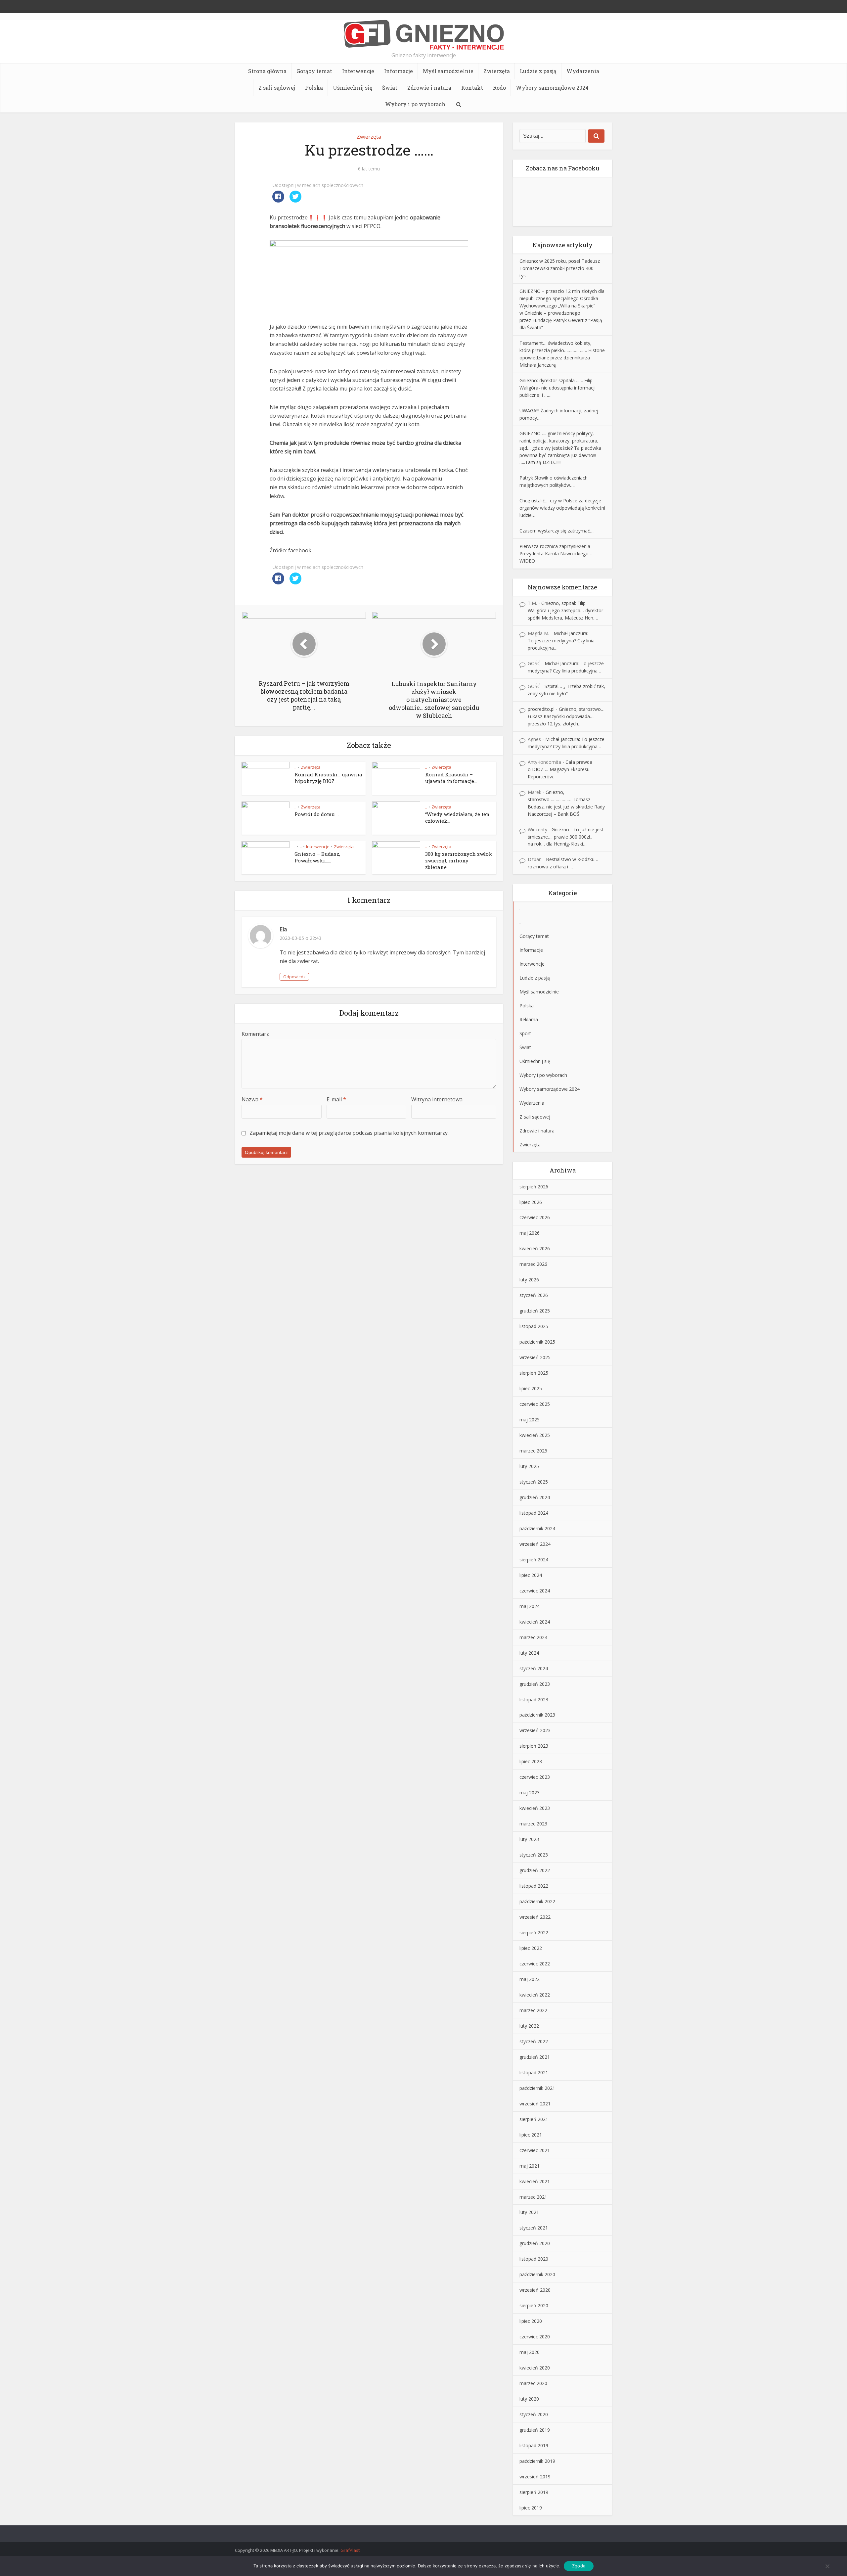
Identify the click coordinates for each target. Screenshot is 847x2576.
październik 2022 (537, 1901)
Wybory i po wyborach (415, 104)
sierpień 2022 (534, 1932)
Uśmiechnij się (353, 88)
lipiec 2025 (531, 1388)
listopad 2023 (534, 1700)
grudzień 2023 (535, 1684)
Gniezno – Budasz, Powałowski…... (317, 857)
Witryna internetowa (437, 1099)
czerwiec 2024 (535, 1591)
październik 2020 (537, 2274)
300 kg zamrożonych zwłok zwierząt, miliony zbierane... (459, 861)
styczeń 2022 (534, 2041)
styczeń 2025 (534, 1482)
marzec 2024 (533, 1637)
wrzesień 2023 (535, 1730)
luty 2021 (529, 2212)
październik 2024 (537, 1528)
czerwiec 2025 (535, 1404)
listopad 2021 (534, 2072)
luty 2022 (529, 2026)
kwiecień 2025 (535, 1435)
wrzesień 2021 (535, 2104)
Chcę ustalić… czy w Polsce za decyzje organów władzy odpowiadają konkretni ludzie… (562, 508)
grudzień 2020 (535, 2243)
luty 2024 (529, 1653)
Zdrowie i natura (429, 88)
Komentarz (255, 1034)
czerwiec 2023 (535, 1777)
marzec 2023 (533, 1824)
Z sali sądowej (277, 88)
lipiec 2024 (531, 1575)
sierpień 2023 (534, 1746)
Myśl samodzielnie (448, 71)
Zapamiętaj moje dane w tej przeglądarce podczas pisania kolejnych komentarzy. (349, 1133)
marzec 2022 (533, 2010)
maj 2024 (530, 1606)
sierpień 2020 (534, 2305)
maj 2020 (530, 2352)
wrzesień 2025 (535, 1357)
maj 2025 (530, 1420)
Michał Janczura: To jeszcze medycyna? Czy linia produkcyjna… (561, 641)
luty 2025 (529, 1466)
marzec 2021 (533, 2197)
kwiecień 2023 (535, 1808)
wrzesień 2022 (535, 1917)
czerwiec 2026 (535, 1217)
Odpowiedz (294, 977)
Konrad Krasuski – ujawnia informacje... (451, 778)
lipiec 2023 (531, 1761)
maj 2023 (530, 1793)
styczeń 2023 (534, 1855)
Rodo (499, 88)
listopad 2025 (534, 1326)
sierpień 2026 (534, 1187)
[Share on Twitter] (295, 201)
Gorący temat (314, 71)
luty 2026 (529, 1280)
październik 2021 (537, 2088)
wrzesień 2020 (535, 2290)
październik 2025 (537, 1342)
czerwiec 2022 (535, 1964)
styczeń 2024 (534, 1668)
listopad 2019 (534, 2445)
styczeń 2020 (534, 2414)
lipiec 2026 (531, 1202)
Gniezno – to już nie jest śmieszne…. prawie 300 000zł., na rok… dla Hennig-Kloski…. (566, 837)
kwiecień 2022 (535, 1995)
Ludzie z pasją (538, 71)
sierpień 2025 (534, 1373)
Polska (314, 88)
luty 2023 (529, 1839)
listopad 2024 (534, 1513)
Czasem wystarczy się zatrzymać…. (557, 531)
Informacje (399, 71)
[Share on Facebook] (278, 201)
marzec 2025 (533, 1451)
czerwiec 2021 (535, 2150)
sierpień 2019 (534, 2492)
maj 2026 (530, 1233)
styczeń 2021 (534, 2228)
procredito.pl (541, 709)
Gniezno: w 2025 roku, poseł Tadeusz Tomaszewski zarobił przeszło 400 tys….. (560, 268)
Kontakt (472, 88)
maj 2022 (530, 1979)
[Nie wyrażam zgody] (827, 2566)
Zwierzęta (497, 71)
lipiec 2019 (531, 2508)
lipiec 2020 (531, 2321)
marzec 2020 (533, 2383)
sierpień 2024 (534, 1560)
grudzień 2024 (535, 1497)
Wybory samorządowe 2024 (552, 88)
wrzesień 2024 (535, 1544)
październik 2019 (537, 2461)
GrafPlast (350, 2550)
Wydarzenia (583, 71)
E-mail (336, 1099)
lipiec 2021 (531, 2135)
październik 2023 (537, 1715)
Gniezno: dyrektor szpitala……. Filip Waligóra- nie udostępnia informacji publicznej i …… (557, 388)
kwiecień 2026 (535, 1248)
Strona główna (267, 71)
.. (295, 767)
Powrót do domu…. (317, 814)
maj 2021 (530, 2166)
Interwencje (358, 71)
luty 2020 (529, 2399)
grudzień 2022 (535, 1870)
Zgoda (579, 2566)
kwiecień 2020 (535, 2368)
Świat (390, 88)
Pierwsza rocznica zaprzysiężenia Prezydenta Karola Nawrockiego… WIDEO (556, 553)
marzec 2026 (533, 1264)
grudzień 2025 (535, 1311)
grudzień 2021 (535, 2057)
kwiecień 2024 (535, 1622)
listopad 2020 (534, 2259)
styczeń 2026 (534, 1295)
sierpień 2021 (534, 2119)
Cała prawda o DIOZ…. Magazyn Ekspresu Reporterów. (560, 769)
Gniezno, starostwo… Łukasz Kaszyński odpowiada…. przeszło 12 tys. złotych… (566, 716)
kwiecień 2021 (535, 2181)
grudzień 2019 (535, 2430)
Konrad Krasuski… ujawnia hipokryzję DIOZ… (328, 778)
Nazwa (252, 1099)
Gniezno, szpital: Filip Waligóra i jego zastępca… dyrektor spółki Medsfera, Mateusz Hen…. (565, 610)
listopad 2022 (534, 1886)
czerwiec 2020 (535, 2337)
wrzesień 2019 (535, 2477)
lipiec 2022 (531, 1948)
